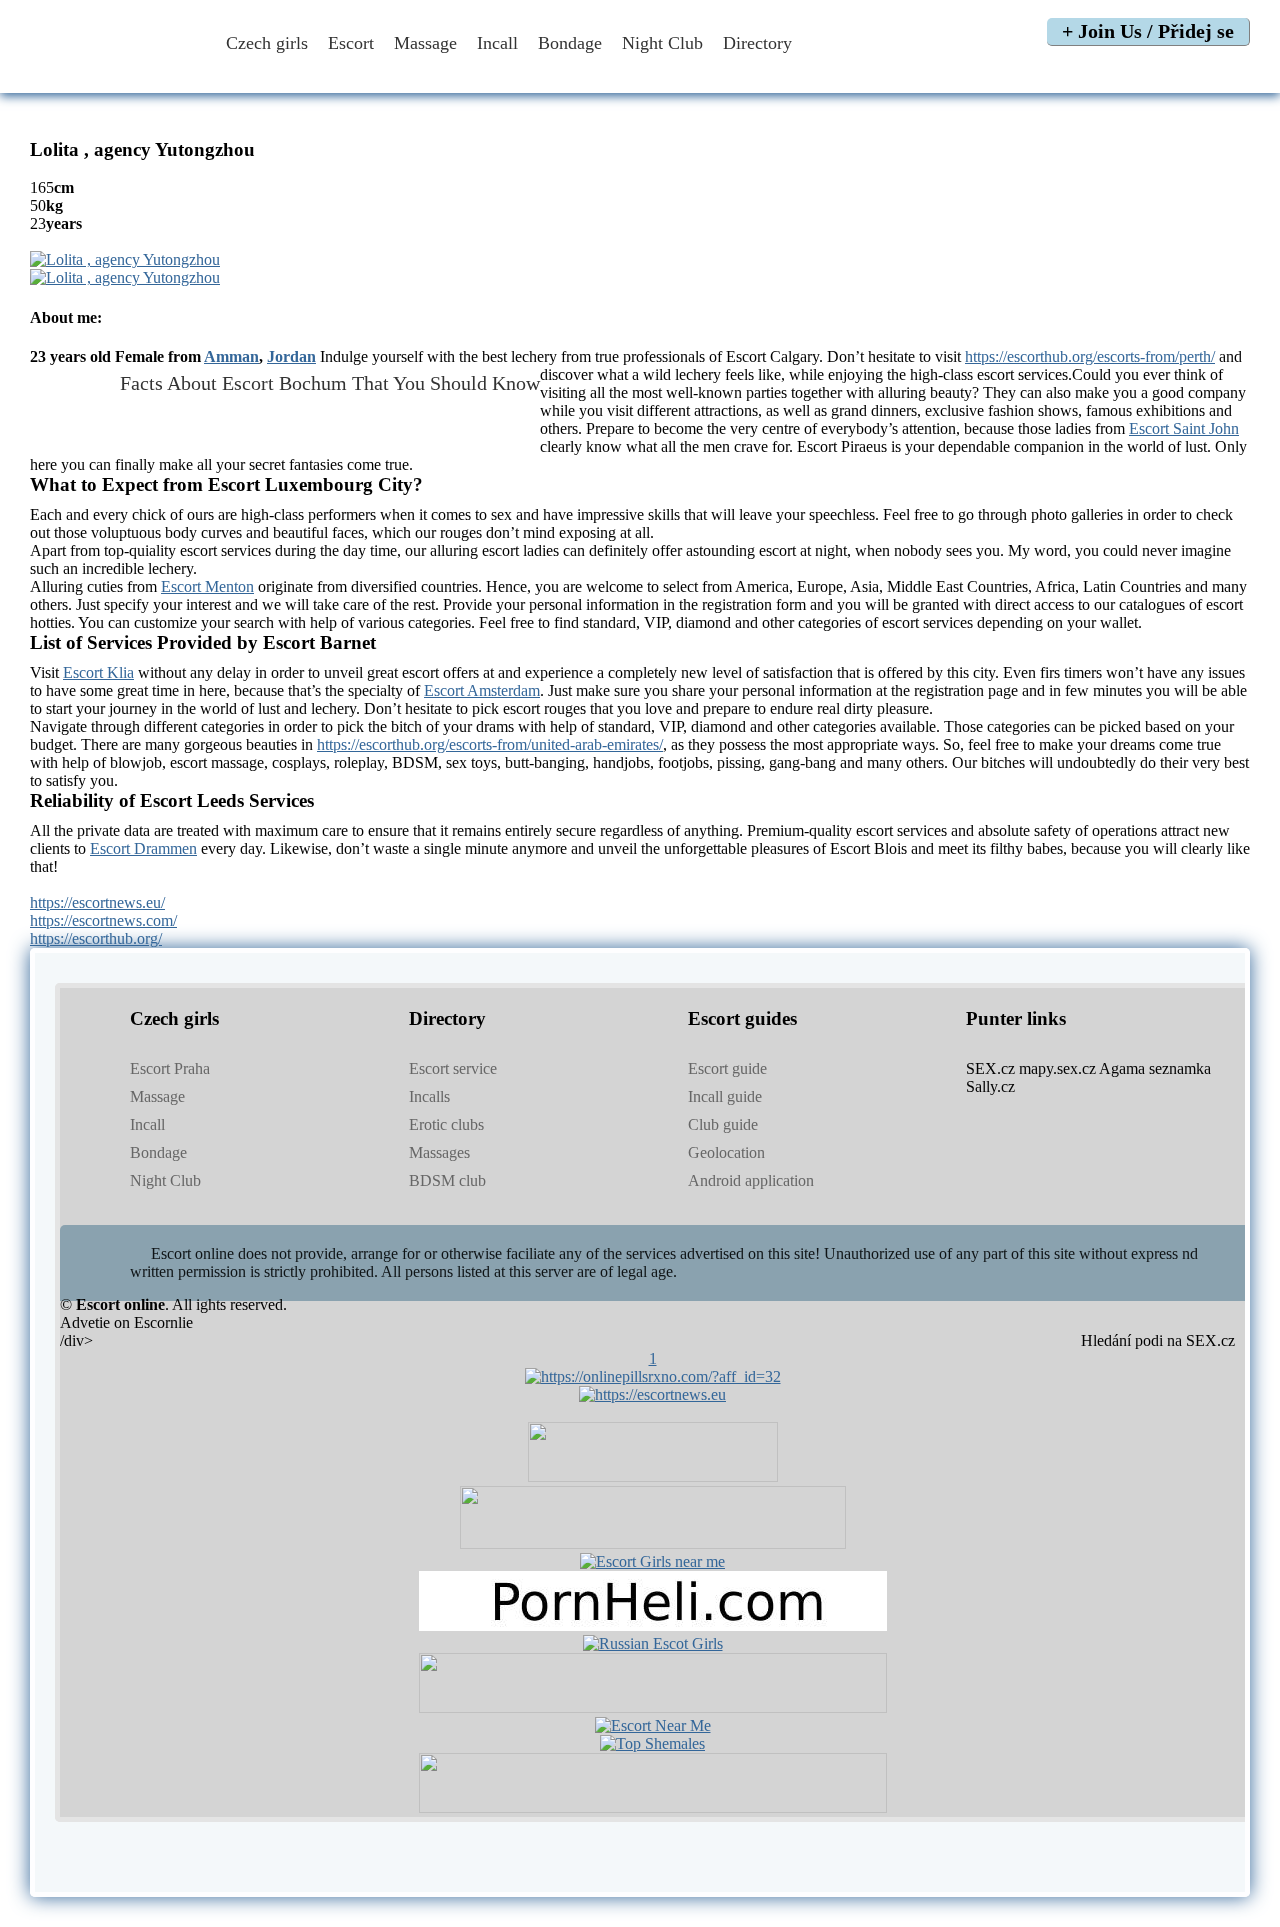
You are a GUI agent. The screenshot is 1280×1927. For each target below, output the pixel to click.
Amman (231, 356)
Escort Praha (170, 1068)
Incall (497, 43)
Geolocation (726, 1152)
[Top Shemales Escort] (652, 1743)
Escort (351, 43)
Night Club (662, 43)
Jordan (291, 356)
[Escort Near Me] (653, 1725)
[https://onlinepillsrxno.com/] (653, 1376)
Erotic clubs (446, 1124)
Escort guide (727, 1068)
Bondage (570, 43)
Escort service (453, 1068)
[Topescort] (653, 1707)
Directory (760, 43)
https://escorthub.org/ (96, 938)
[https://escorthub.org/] (653, 1476)
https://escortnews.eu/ (97, 902)
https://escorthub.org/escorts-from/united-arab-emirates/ (490, 744)
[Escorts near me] (652, 1561)
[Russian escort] (653, 1643)
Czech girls (267, 43)
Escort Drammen (143, 848)
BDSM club (447, 1180)
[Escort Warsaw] (653, 1807)
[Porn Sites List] (653, 1625)
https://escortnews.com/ (103, 920)
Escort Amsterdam (482, 690)
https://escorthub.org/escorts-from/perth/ (1090, 356)
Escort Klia (98, 672)
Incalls (429, 1096)
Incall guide (725, 1096)
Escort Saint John (1184, 428)
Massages (439, 1152)
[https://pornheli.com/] (653, 1543)
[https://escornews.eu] (652, 1394)
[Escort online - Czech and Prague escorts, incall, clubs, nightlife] (113, 72)
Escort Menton (207, 586)
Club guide (723, 1124)
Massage (425, 43)
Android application (751, 1180)
